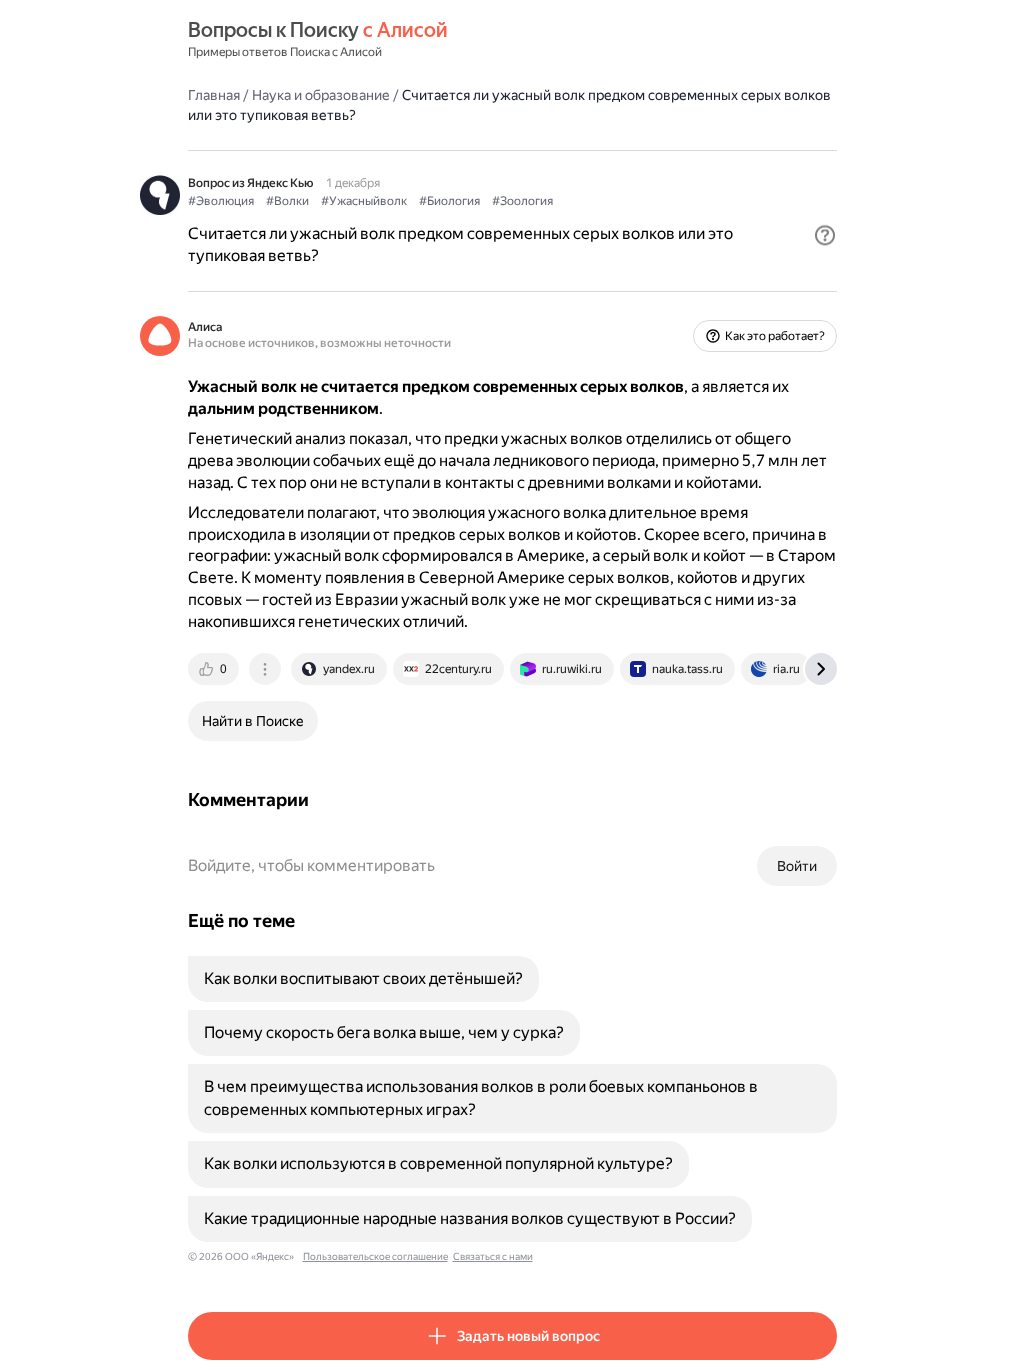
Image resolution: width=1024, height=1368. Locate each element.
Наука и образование (321, 95)
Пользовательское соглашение (375, 1256)
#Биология (449, 201)
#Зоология (522, 201)
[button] (825, 235)
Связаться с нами (493, 1256)
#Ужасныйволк (364, 201)
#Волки (287, 201)
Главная (214, 95)
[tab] (215, 669)
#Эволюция (221, 201)
